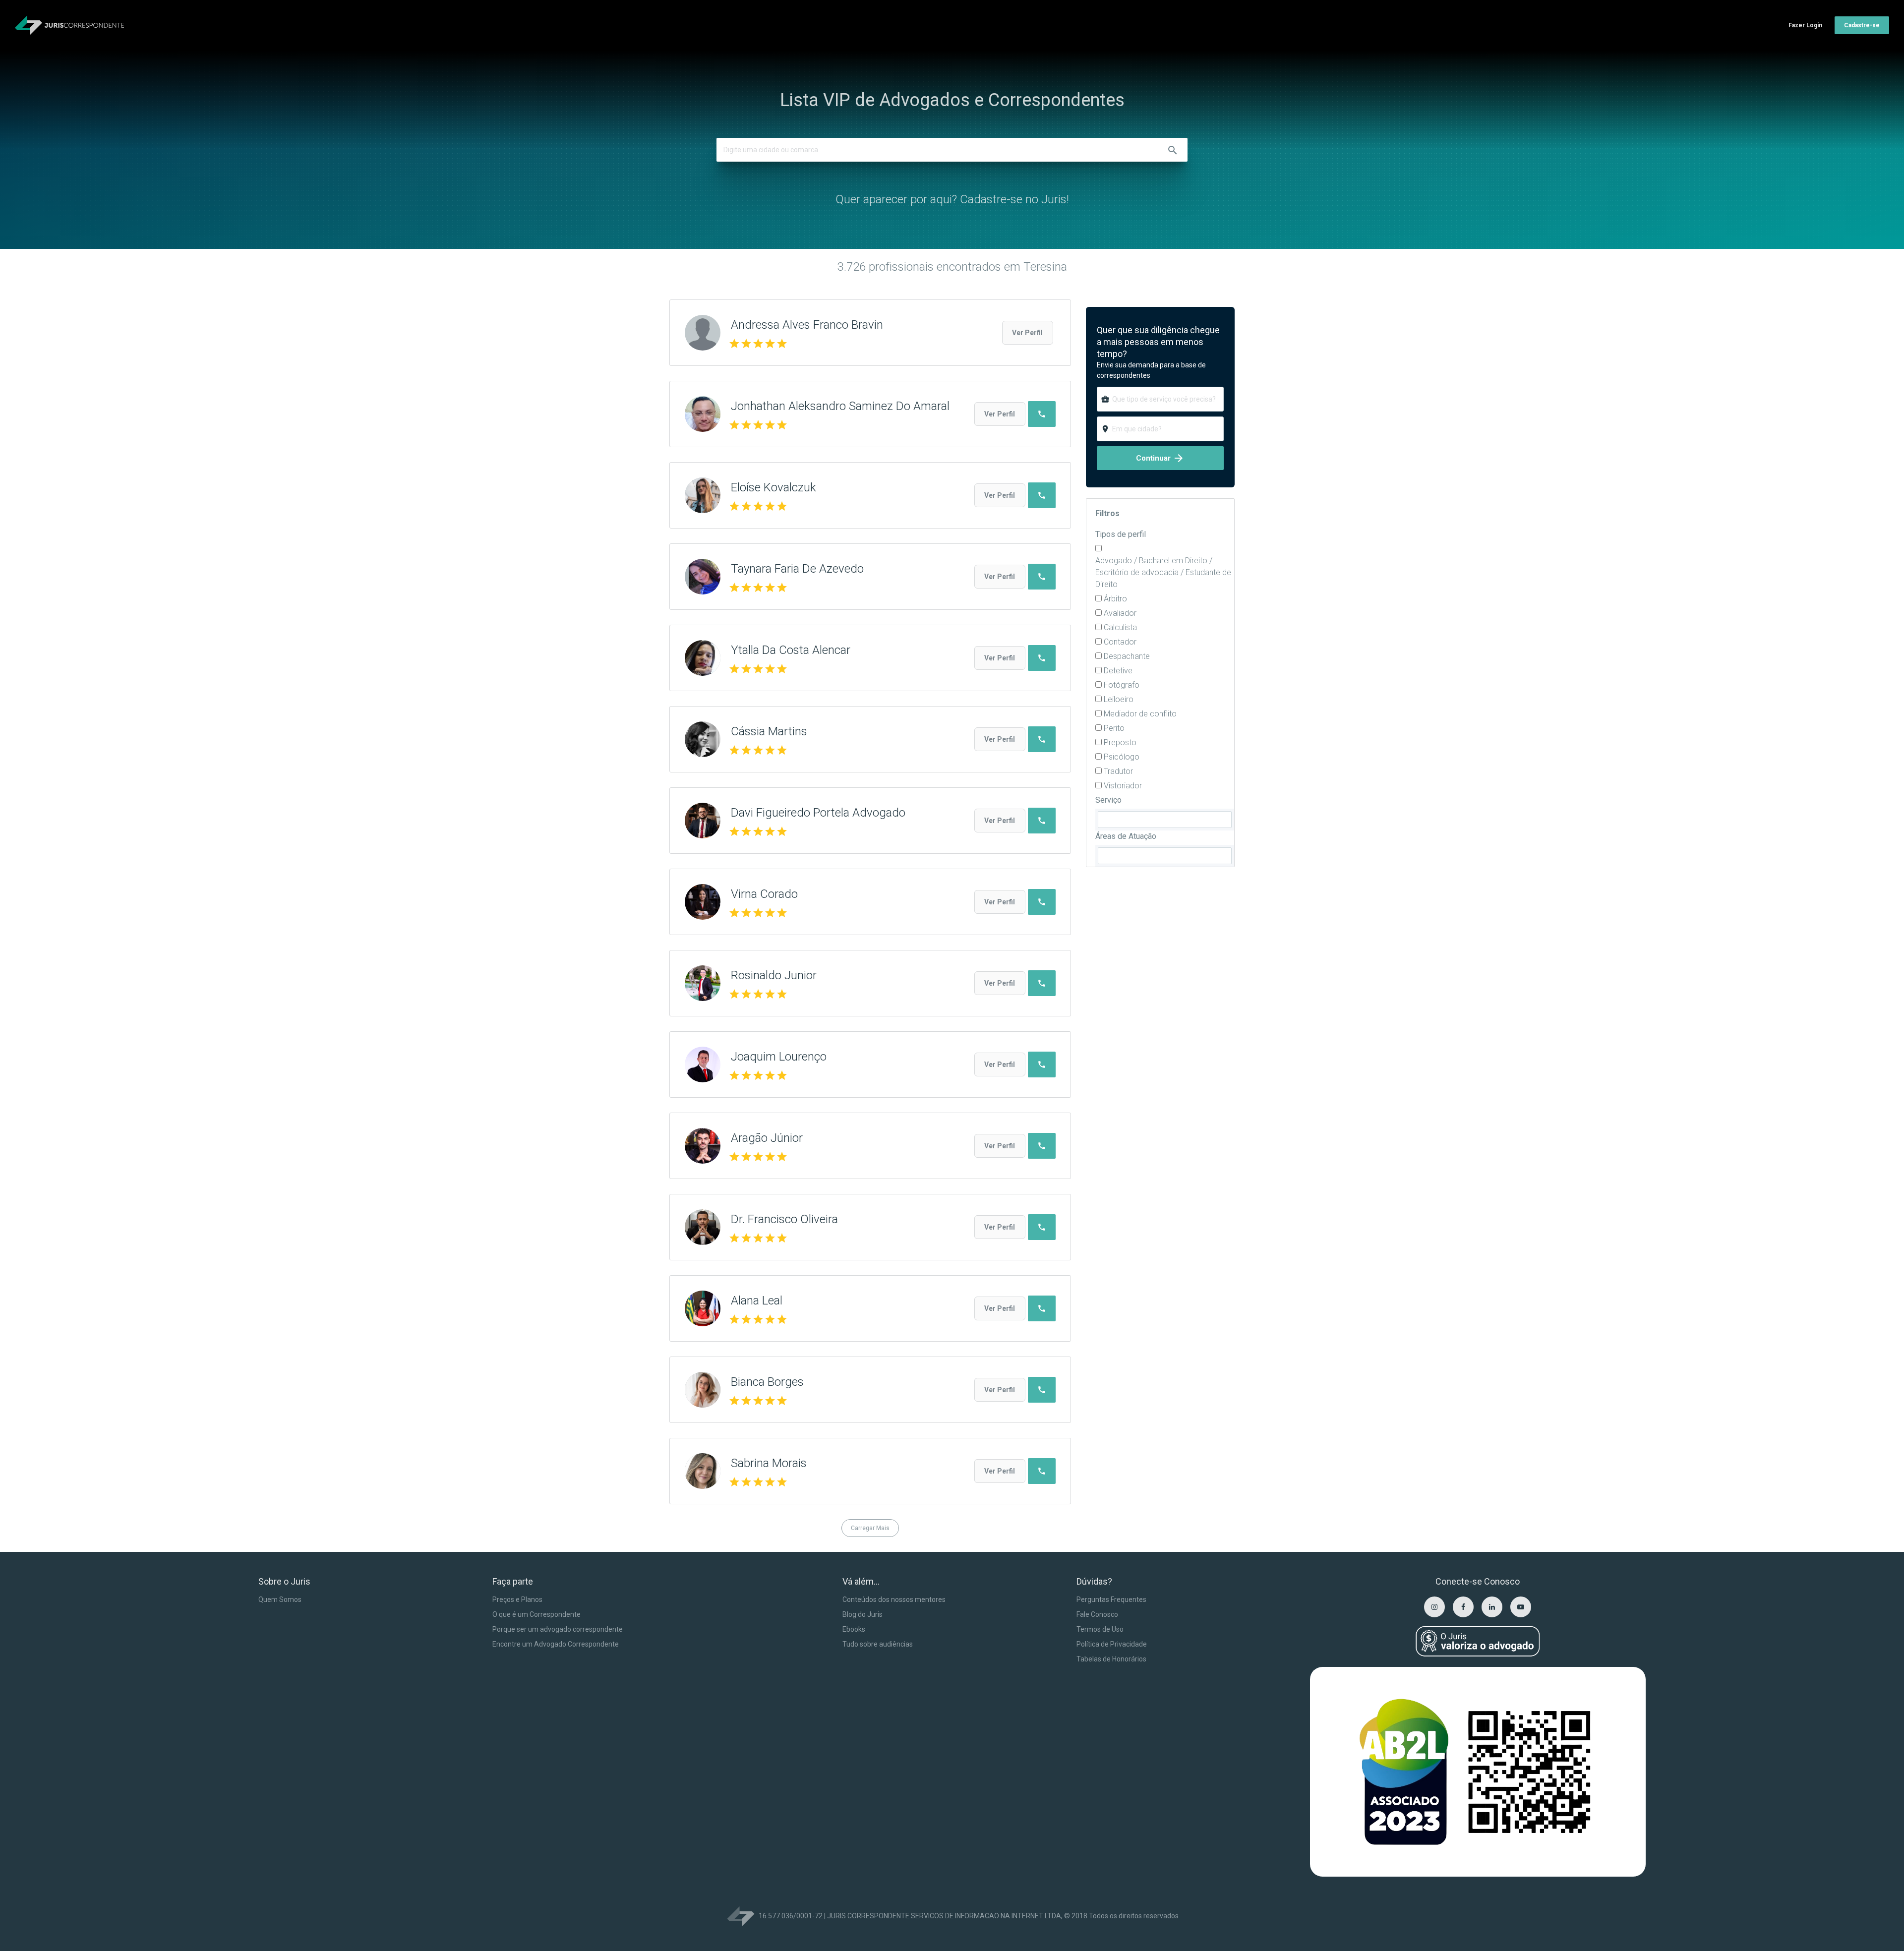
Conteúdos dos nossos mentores (894, 1599)
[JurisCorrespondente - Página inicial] (69, 25)
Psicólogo (1122, 757)
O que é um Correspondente (536, 1614)
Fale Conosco (1097, 1614)
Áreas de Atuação (1126, 836)
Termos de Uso (1100, 1629)
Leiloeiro (1119, 699)
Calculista (1120, 627)
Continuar (1160, 458)
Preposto (1120, 742)
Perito (1114, 728)
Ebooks (854, 1629)
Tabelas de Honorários (1111, 1659)
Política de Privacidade (1112, 1644)
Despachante (1127, 656)
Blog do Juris (863, 1614)
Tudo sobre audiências (878, 1644)
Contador (1120, 642)
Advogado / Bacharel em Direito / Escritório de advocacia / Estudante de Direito (1163, 572)
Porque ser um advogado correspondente (558, 1629)
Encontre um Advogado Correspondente (556, 1644)
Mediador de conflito (1140, 714)
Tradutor (1118, 771)
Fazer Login (1805, 25)
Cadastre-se (1862, 25)
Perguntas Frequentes (1111, 1599)
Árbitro (1115, 599)
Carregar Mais (870, 1528)
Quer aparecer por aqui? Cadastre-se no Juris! (952, 199)
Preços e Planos (517, 1599)
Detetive (1118, 671)
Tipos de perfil (1121, 534)
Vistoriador (1123, 786)
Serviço (1108, 800)
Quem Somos (280, 1599)
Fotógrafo (1122, 685)
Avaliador (1120, 613)
